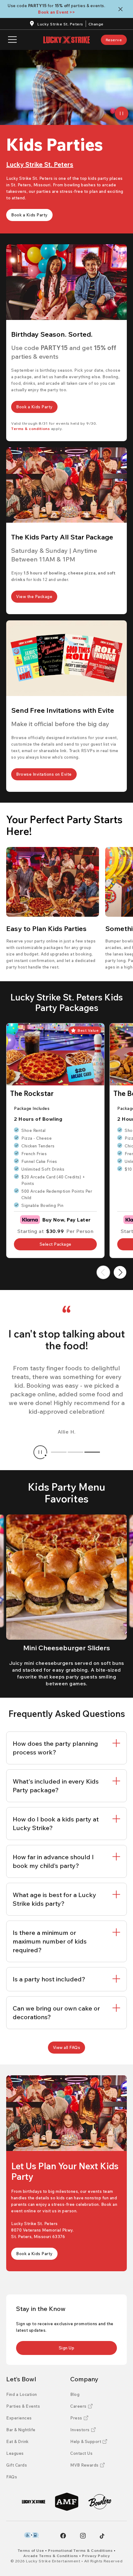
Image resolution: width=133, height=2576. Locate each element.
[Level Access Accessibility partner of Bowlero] (31, 2535)
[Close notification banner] (122, 9)
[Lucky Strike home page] (66, 40)
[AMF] (67, 2502)
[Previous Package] (103, 1272)
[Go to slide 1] (59, 1452)
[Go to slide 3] (92, 1452)
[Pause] (122, 113)
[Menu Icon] (12, 40)
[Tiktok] (102, 2536)
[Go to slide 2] (75, 1452)
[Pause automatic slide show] (40, 1452)
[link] (114, 40)
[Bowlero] (100, 2502)
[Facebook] (63, 2536)
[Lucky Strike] (34, 2502)
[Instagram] (83, 2536)
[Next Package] (120, 1272)
